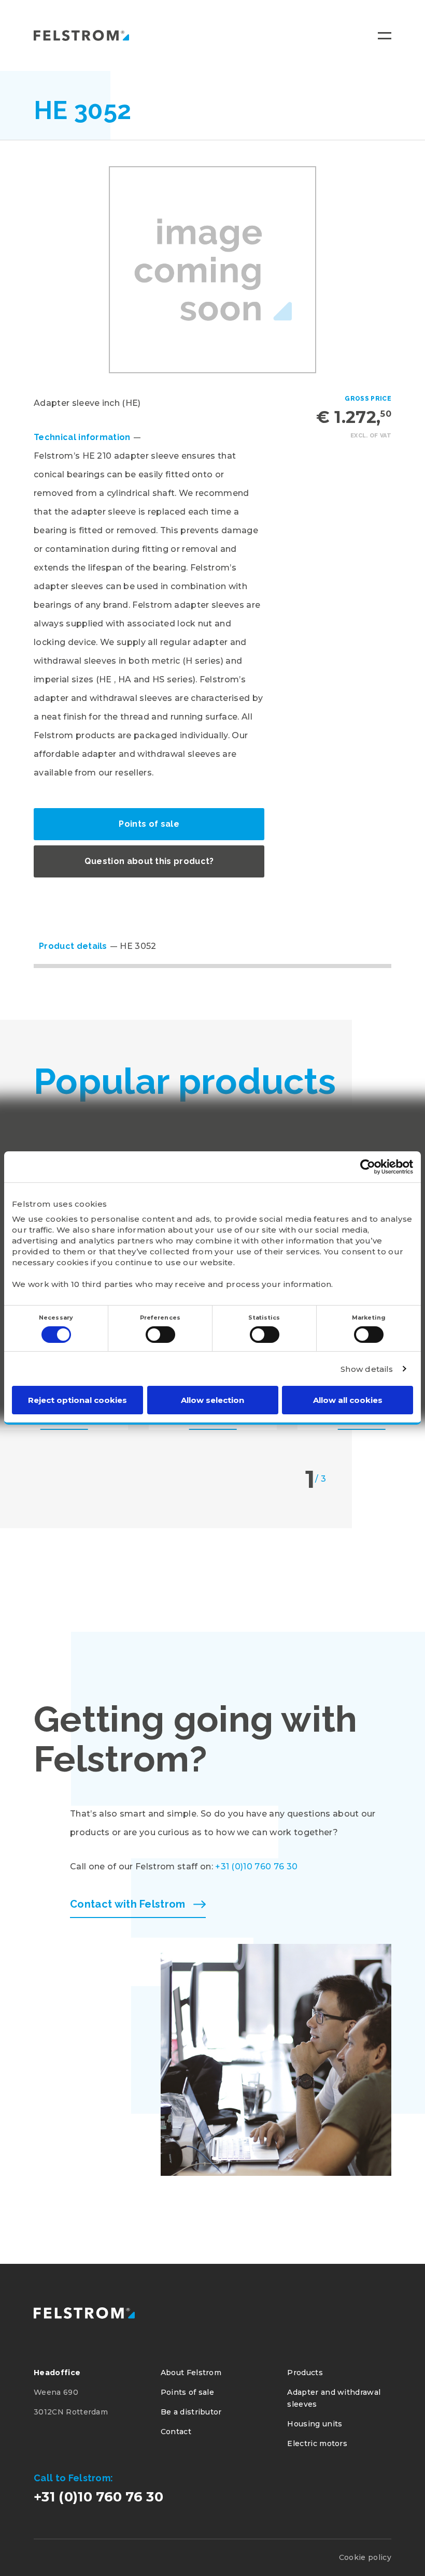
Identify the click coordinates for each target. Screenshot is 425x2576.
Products (305, 2373)
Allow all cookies (348, 1400)
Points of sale (149, 824)
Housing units (315, 2424)
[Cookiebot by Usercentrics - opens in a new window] (368, 1167)
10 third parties (102, 1284)
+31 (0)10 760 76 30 (256, 1867)
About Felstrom (191, 2373)
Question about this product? (149, 861)
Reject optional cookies (77, 1400)
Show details (367, 1369)
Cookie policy (365, 2557)
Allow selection (212, 1400)
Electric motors (317, 2443)
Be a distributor (191, 2412)
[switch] (160, 1335)
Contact (176, 2432)
